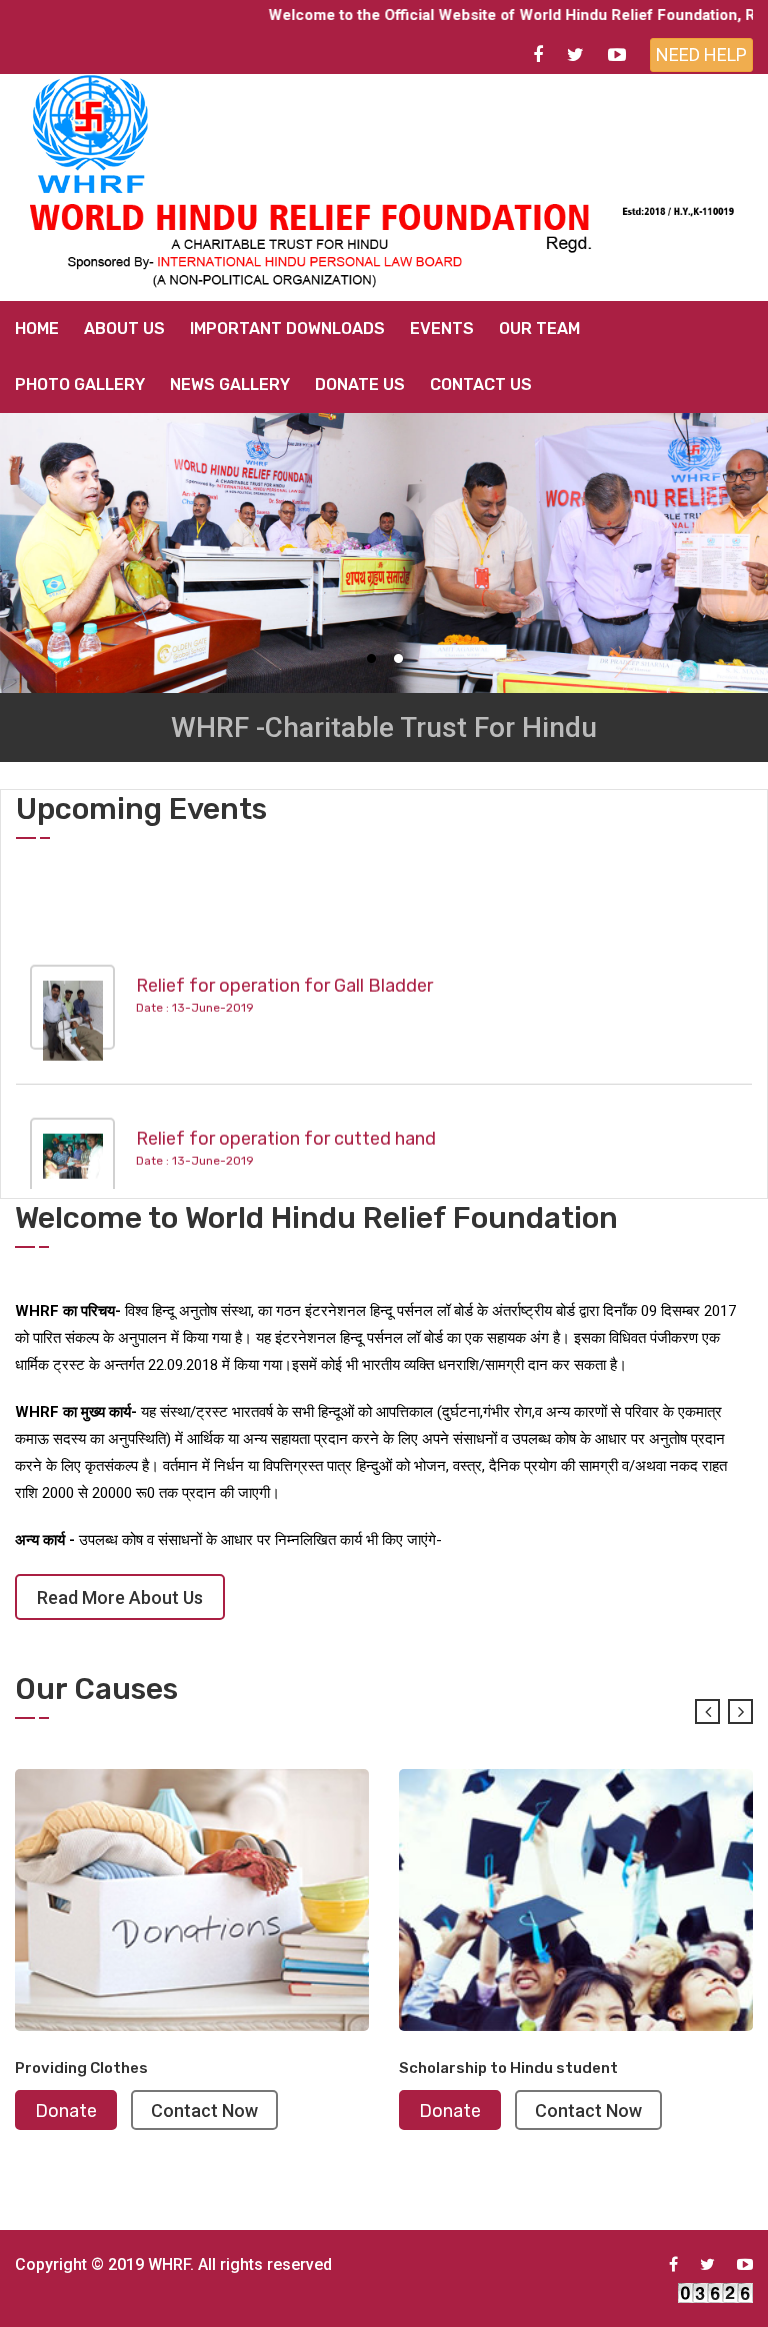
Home (37, 328)
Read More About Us (120, 1597)
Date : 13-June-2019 (195, 986)
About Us (124, 328)
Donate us (360, 384)
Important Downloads (287, 328)
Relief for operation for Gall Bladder (284, 963)
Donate (324, 2111)
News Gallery (230, 384)
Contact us (481, 384)
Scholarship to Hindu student (382, 2068)
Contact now (78, 2110)
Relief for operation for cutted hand (286, 1116)
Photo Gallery (80, 384)
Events (442, 328)
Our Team (539, 328)
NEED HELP (701, 54)
